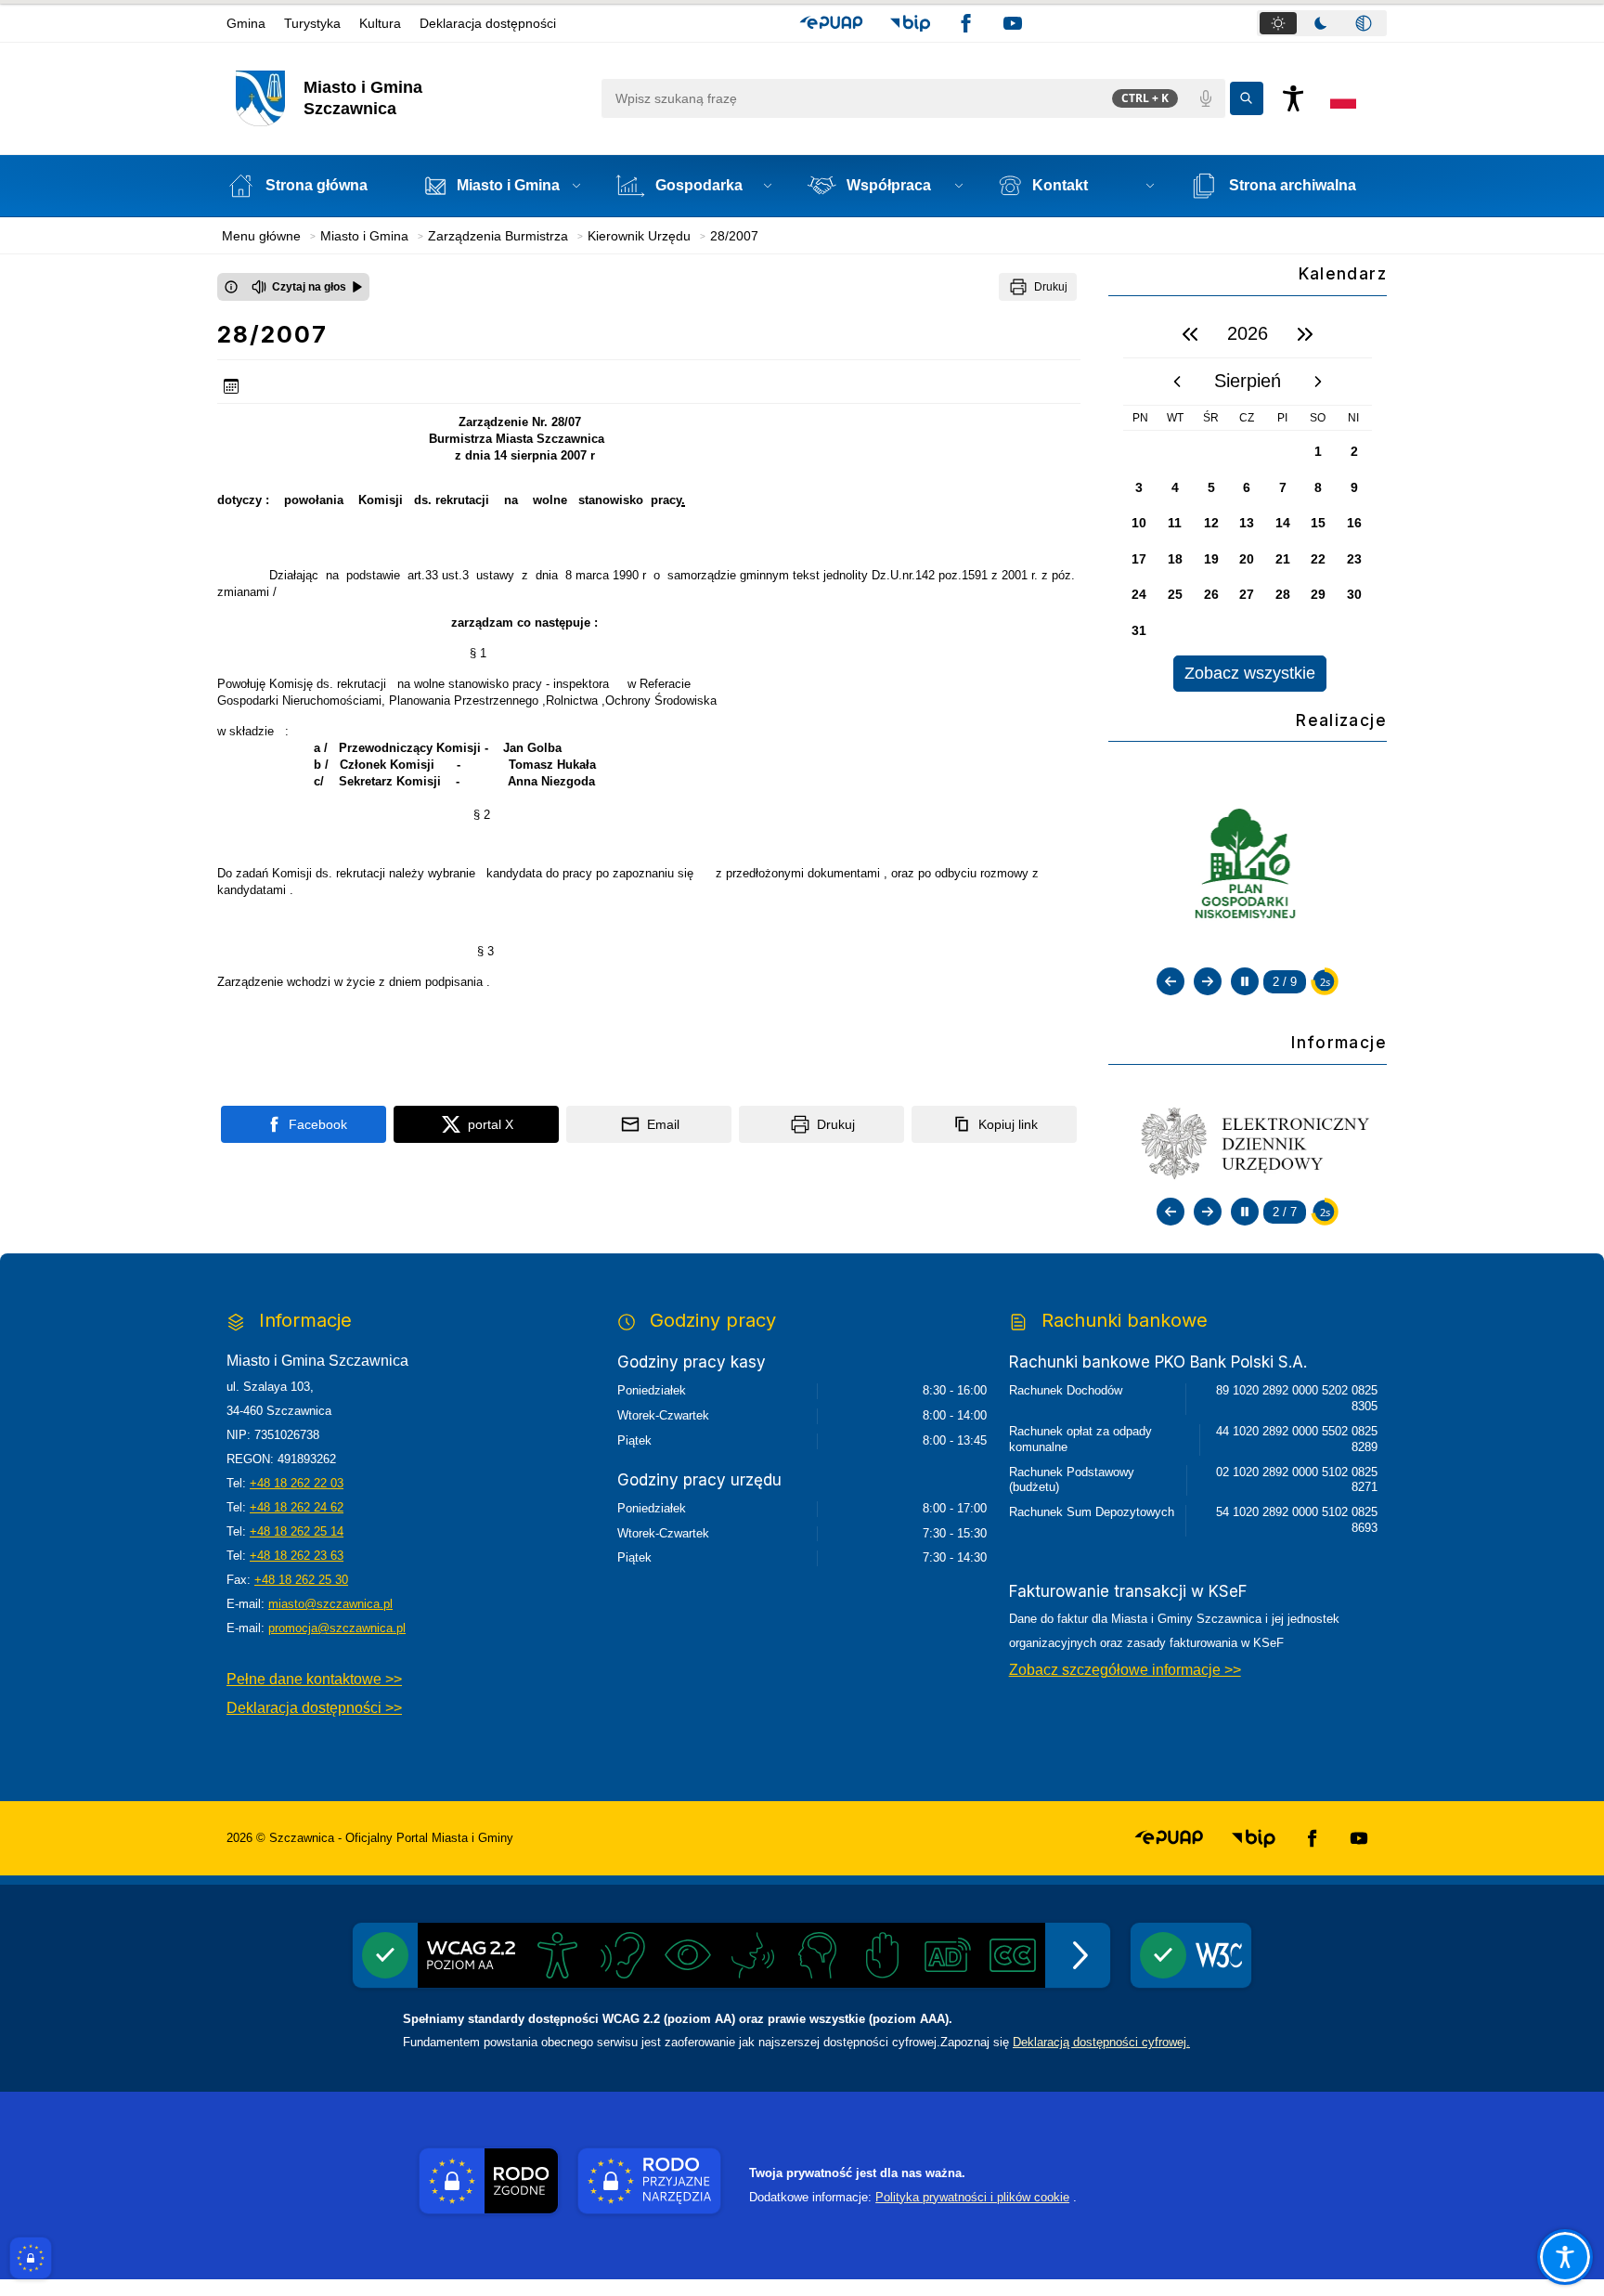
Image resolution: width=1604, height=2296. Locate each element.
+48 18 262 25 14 (297, 1531)
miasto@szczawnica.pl (330, 1604)
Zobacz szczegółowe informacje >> (1125, 1670)
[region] (1248, 501)
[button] (831, 23)
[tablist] (1322, 23)
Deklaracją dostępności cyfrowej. (1101, 2042)
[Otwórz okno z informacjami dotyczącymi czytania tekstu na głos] (231, 287)
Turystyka (312, 23)
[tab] (1278, 23)
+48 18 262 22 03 (297, 1483)
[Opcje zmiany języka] (1343, 98)
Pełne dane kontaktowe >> (314, 1679)
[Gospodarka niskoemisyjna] (1248, 865)
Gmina (246, 23)
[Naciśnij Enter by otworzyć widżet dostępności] (1293, 98)
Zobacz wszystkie (1250, 673)
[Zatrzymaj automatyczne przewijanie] (1245, 981)
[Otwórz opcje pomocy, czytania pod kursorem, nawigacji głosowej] (1565, 2257)
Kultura (380, 23)
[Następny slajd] (1208, 981)
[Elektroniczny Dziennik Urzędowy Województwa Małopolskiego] (1248, 1141)
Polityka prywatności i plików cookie (972, 2197)
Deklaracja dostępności (488, 23)
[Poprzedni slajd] (1171, 981)
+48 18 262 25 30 (301, 1580)
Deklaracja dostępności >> (314, 1708)
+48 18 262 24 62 (297, 1507)
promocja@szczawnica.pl (337, 1628)
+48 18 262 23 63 (297, 1556)
